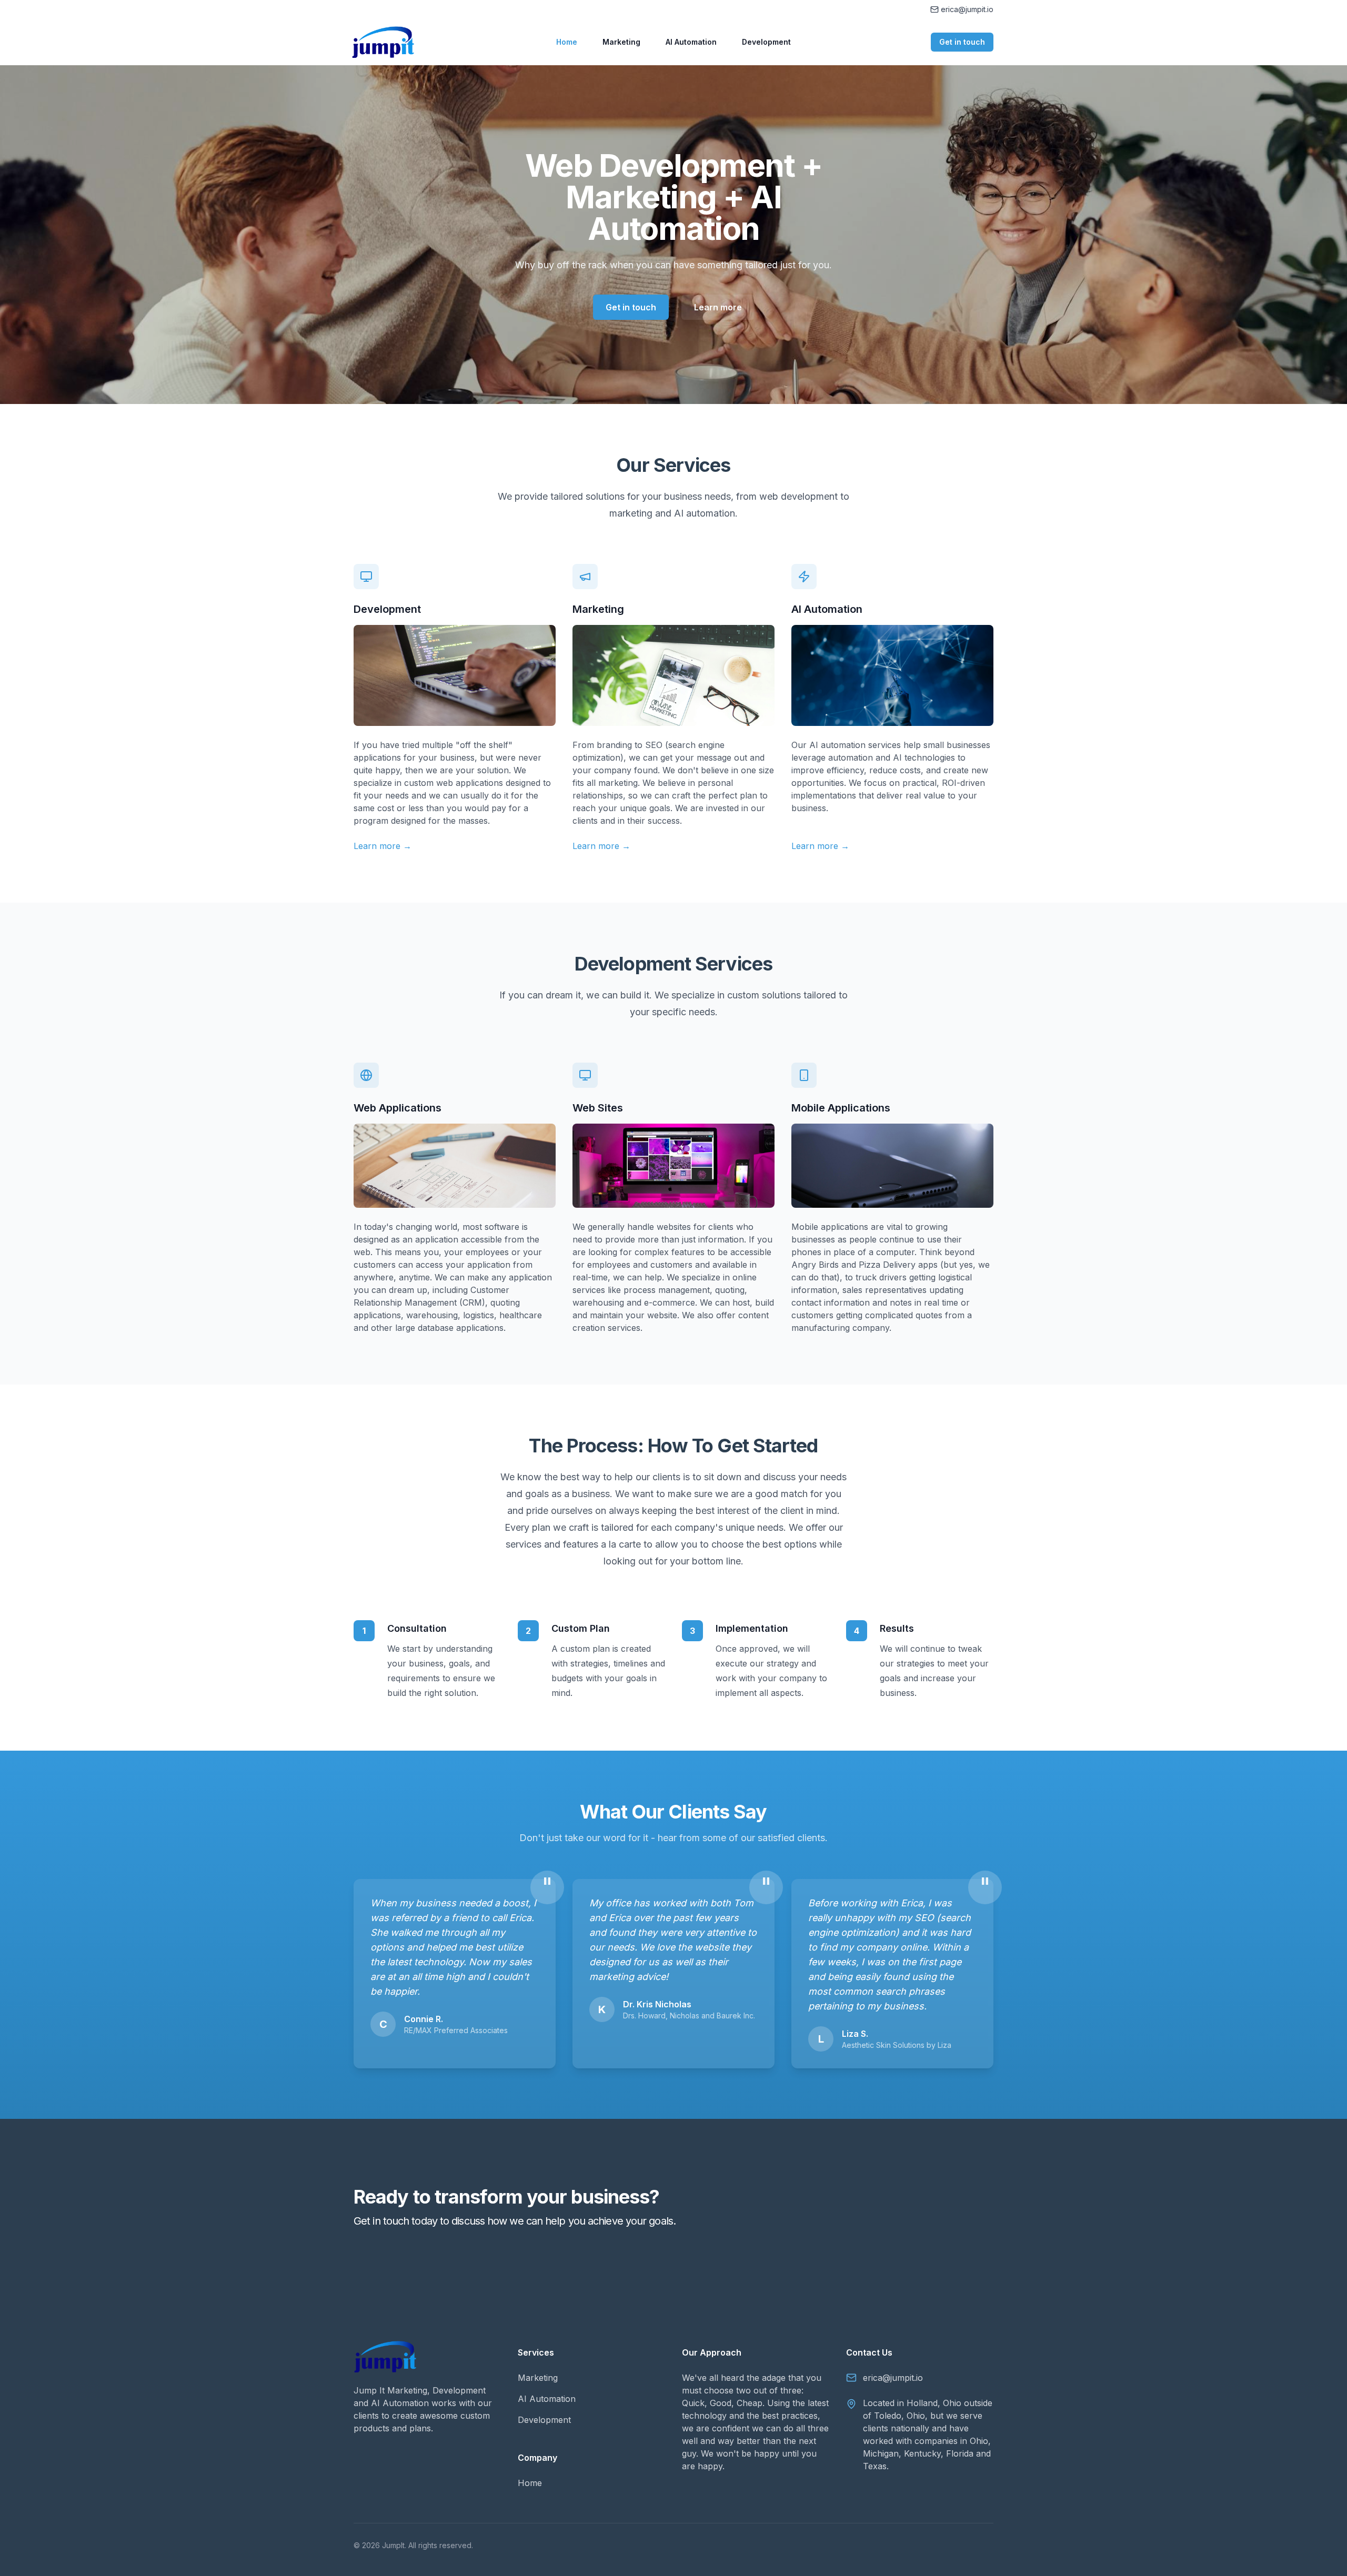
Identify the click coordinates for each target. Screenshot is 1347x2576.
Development (766, 42)
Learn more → (383, 846)
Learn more (718, 307)
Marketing (621, 42)
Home (567, 42)
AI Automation (691, 42)
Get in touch (962, 42)
